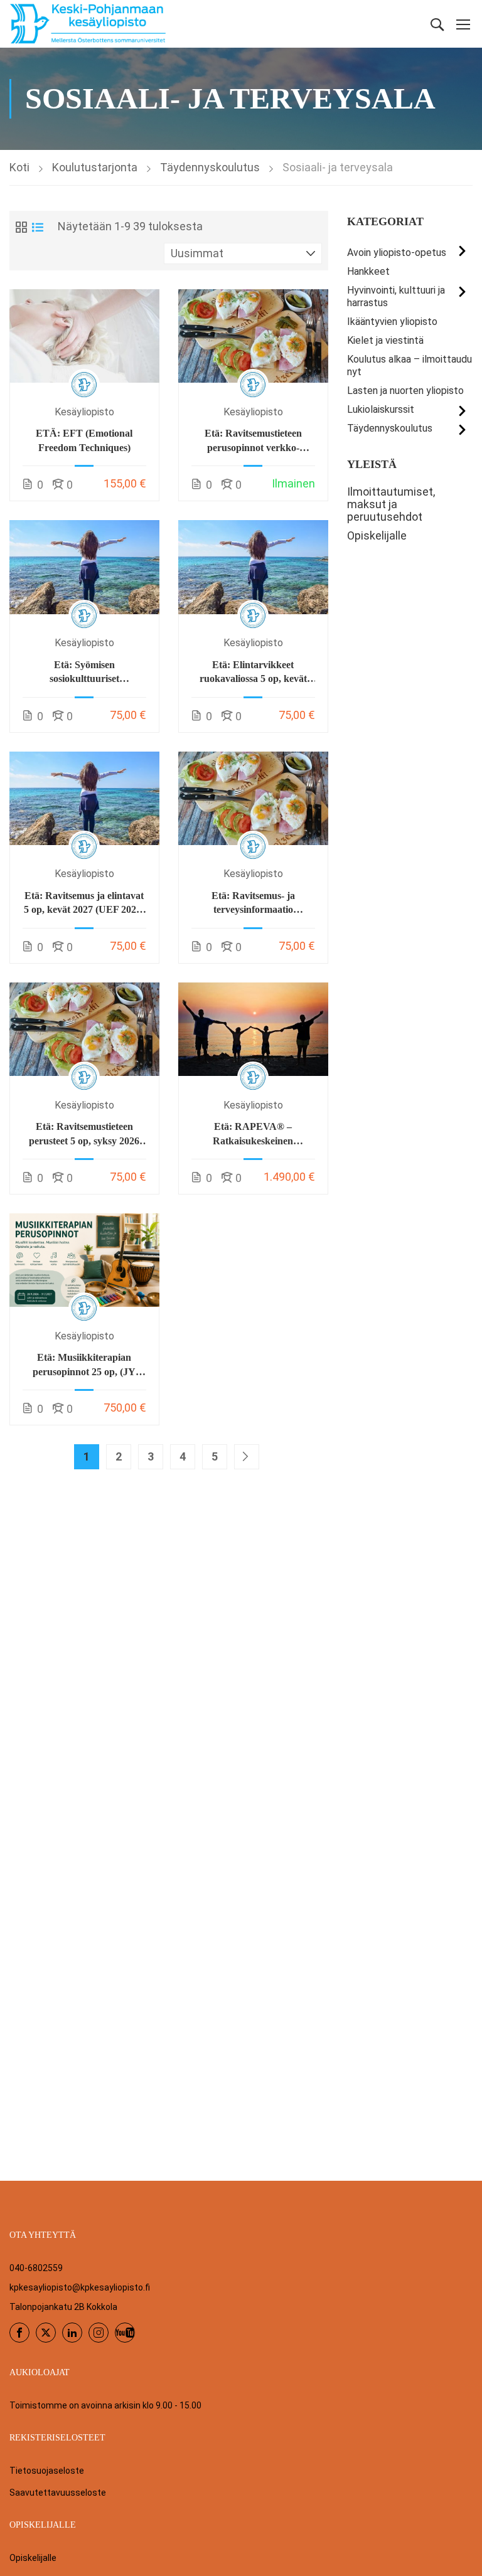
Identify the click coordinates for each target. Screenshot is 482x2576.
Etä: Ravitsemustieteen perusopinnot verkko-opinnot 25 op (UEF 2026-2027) (253, 441)
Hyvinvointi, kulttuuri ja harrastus (396, 296)
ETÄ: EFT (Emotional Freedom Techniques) (84, 440)
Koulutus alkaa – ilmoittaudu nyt (410, 365)
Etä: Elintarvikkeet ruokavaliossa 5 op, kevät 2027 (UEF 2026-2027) (253, 673)
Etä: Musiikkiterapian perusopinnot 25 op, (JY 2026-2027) (84, 1365)
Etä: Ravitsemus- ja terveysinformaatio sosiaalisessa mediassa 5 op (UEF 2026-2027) (253, 904)
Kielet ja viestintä (385, 340)
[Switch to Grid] (21, 227)
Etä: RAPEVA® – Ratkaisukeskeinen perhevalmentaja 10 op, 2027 (253, 1135)
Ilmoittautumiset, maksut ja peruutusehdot (391, 504)
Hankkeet (368, 271)
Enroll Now (84, 335)
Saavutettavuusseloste (58, 2493)
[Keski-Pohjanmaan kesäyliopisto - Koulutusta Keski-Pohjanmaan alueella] (88, 24)
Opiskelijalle (377, 536)
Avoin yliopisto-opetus (397, 253)
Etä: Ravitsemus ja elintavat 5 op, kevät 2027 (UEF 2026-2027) (84, 904)
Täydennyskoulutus (210, 167)
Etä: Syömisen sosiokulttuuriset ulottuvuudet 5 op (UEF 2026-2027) (84, 673)
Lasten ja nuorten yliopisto (405, 391)
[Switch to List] (38, 227)
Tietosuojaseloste (47, 2471)
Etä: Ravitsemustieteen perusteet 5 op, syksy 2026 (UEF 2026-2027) (84, 1135)
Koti (19, 167)
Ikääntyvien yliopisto (392, 322)
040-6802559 (36, 2268)
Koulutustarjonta (95, 167)
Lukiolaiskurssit (381, 409)
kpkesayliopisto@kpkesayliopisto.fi (80, 2287)
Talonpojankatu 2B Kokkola (63, 2307)
